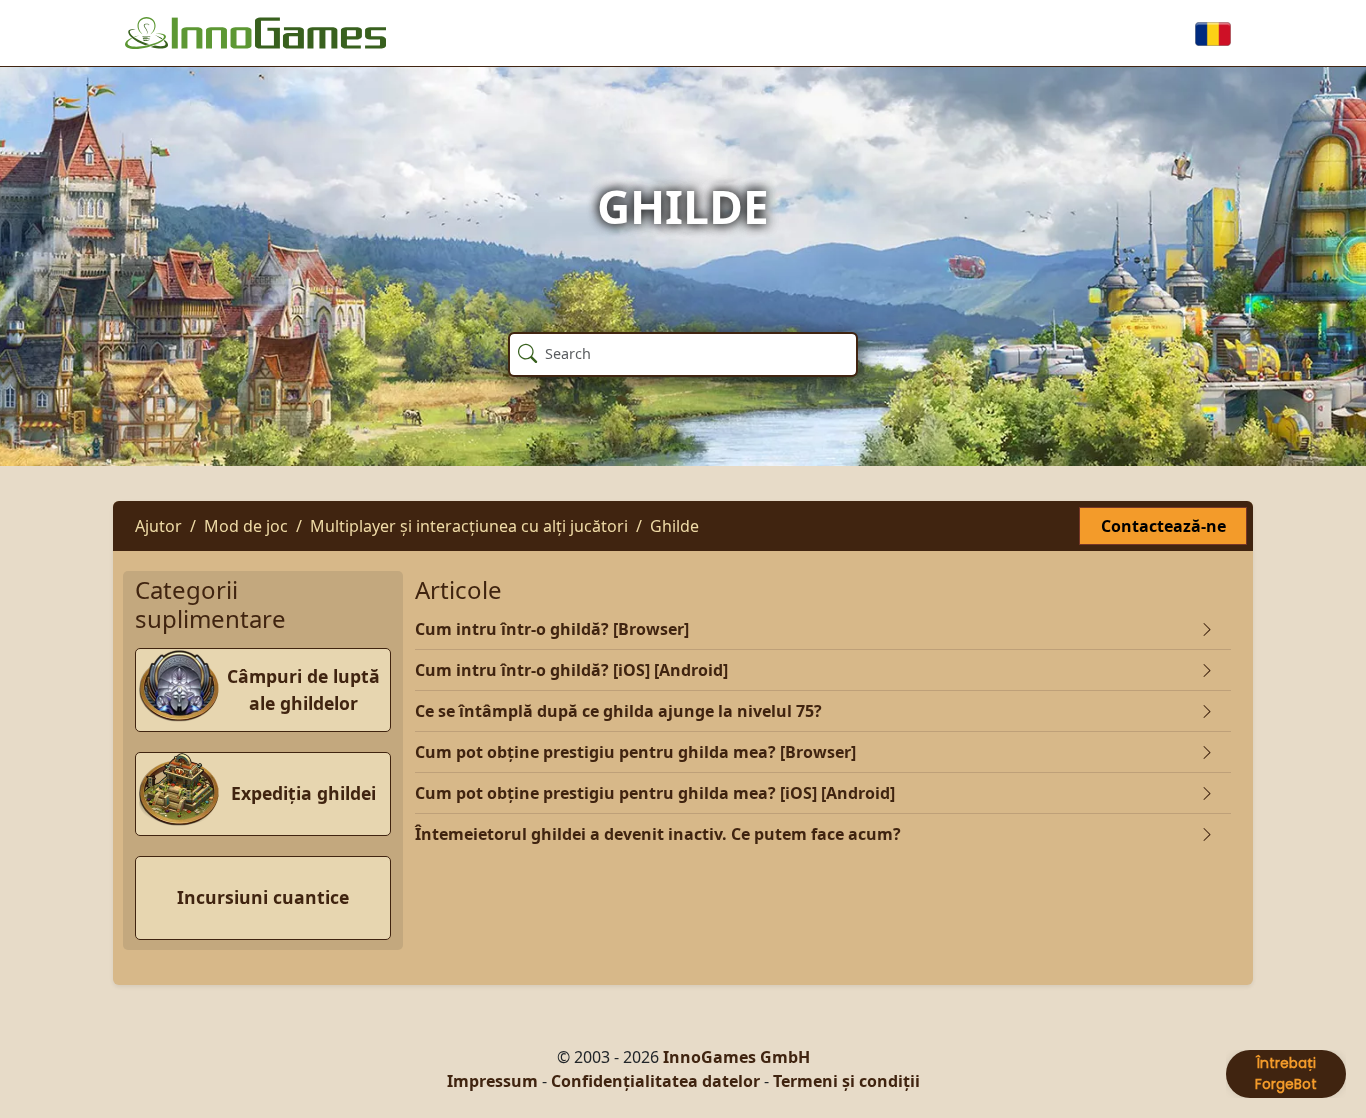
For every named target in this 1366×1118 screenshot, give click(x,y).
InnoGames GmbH (736, 1057)
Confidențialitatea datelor (655, 1081)
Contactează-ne (1163, 526)
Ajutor (158, 526)
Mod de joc (246, 526)
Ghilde (674, 526)
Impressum (492, 1081)
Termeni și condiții (846, 1081)
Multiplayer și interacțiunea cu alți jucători (469, 526)
